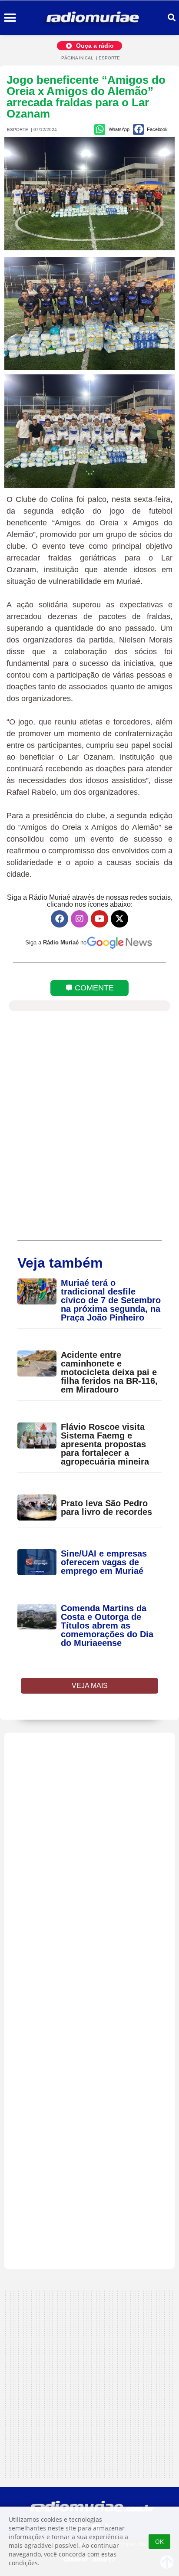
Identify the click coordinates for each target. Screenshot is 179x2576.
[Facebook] (60, 919)
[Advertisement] (89, 2001)
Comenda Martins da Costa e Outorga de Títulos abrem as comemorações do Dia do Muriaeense (107, 1626)
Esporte (109, 58)
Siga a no (56, 942)
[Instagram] (80, 919)
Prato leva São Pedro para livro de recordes (106, 1508)
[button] (10, 18)
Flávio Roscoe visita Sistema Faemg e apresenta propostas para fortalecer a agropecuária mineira (105, 1444)
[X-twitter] (119, 919)
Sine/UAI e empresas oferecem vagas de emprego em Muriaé (104, 1562)
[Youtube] (99, 919)
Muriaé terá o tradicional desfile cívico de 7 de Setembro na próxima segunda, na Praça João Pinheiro (111, 1300)
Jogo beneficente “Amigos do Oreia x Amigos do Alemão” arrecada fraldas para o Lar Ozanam (86, 97)
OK (159, 2542)
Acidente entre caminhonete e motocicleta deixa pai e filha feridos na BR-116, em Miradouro (109, 1372)
